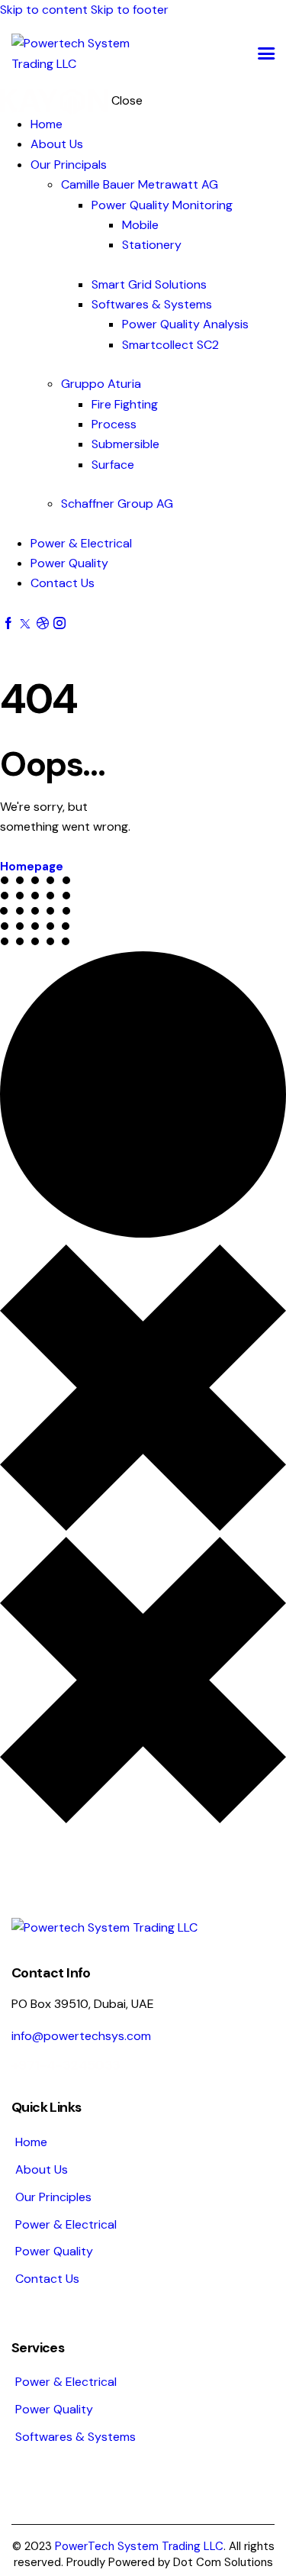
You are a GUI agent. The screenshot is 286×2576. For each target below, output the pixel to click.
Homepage (32, 867)
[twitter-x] (25, 623)
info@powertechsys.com (81, 2036)
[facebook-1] (8, 623)
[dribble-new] (42, 623)
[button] (266, 54)
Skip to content (44, 10)
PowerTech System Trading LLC (139, 2546)
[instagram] (59, 623)
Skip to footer (130, 10)
